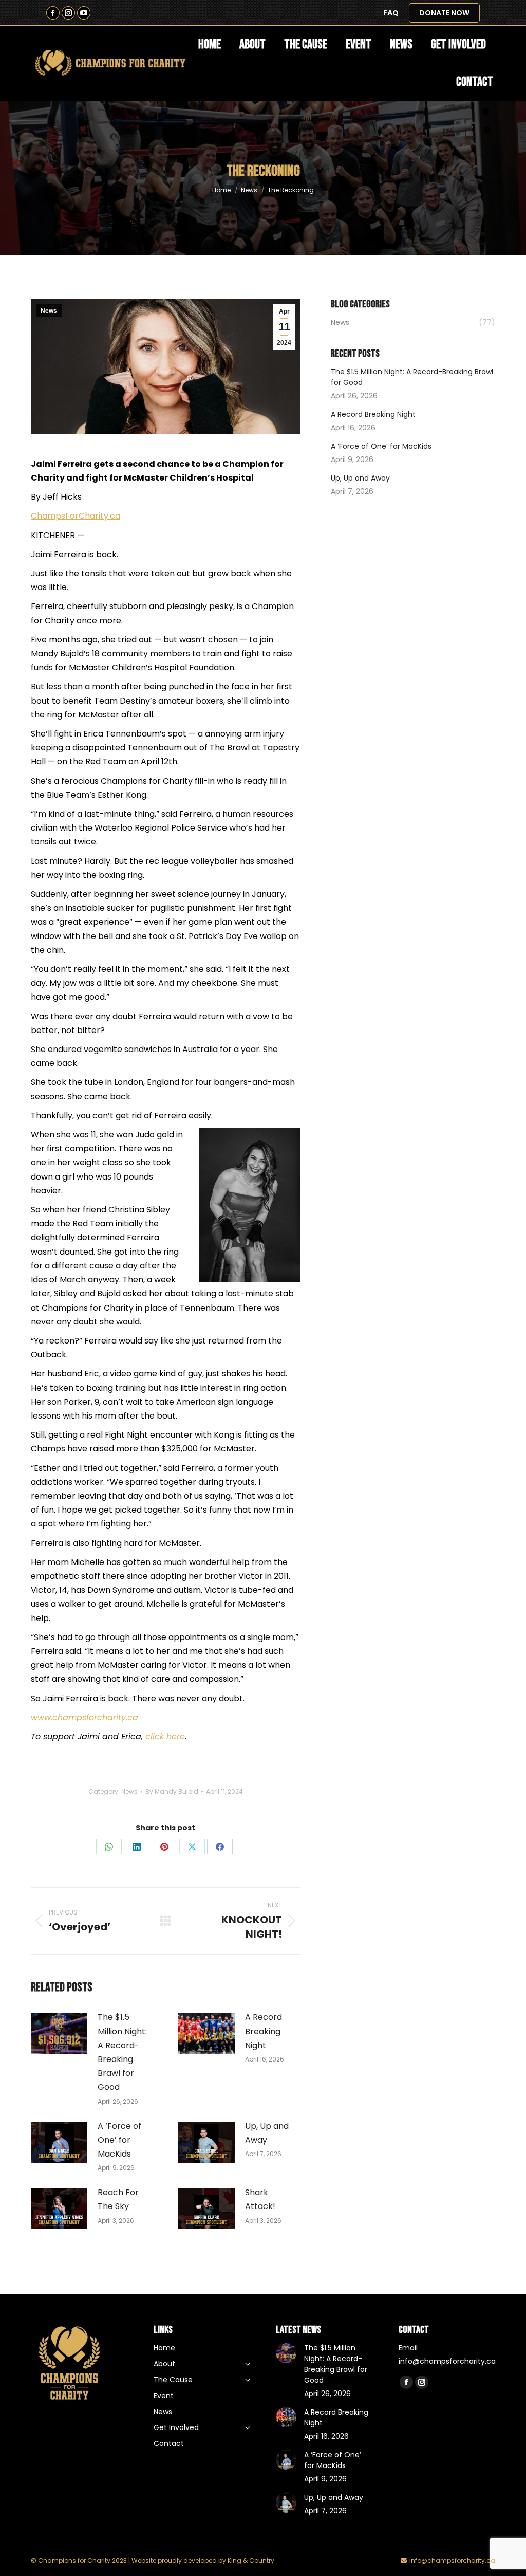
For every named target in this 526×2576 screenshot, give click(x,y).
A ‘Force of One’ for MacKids (119, 2140)
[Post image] (59, 2033)
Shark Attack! (260, 2199)
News (49, 311)
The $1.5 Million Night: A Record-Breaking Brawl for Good (122, 2052)
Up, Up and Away (267, 2133)
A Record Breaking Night (264, 2031)
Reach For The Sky (118, 2199)
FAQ (391, 13)
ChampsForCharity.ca (76, 516)
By (172, 1791)
